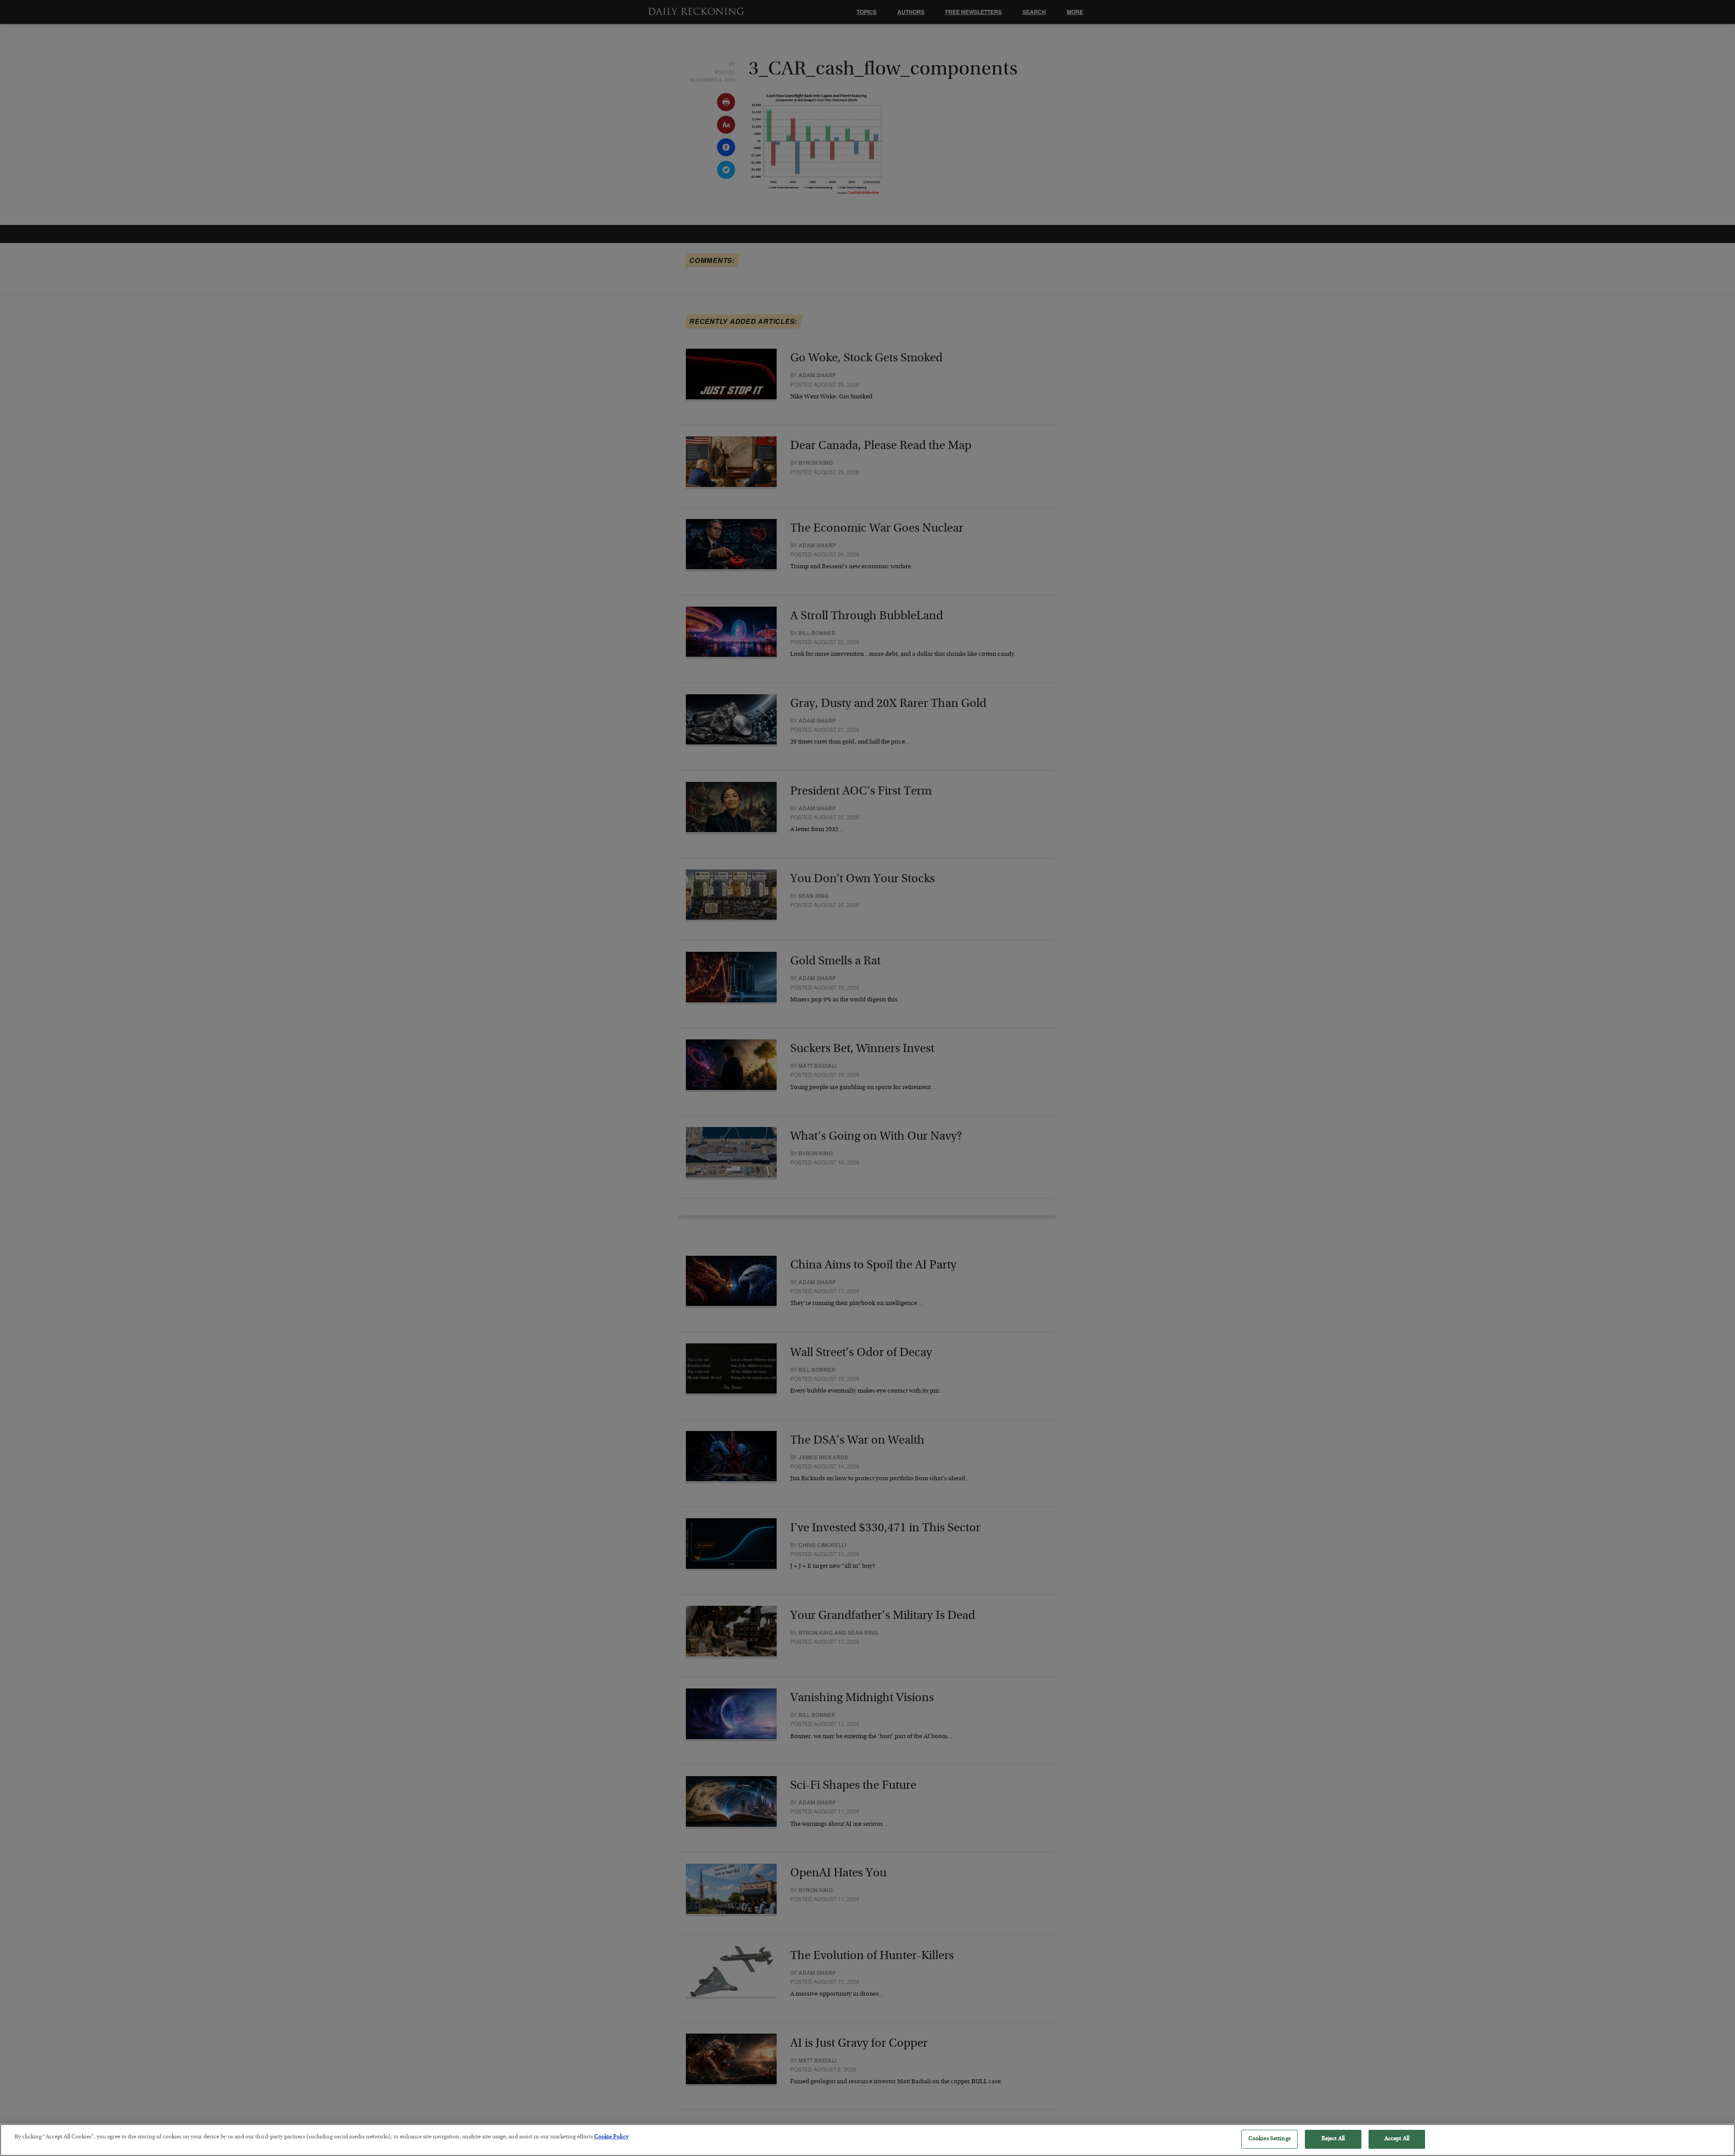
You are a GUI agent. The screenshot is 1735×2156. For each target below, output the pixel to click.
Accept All (1397, 2139)
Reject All (1333, 2139)
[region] (867, 2140)
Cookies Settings (1269, 2139)
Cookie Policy (611, 2137)
